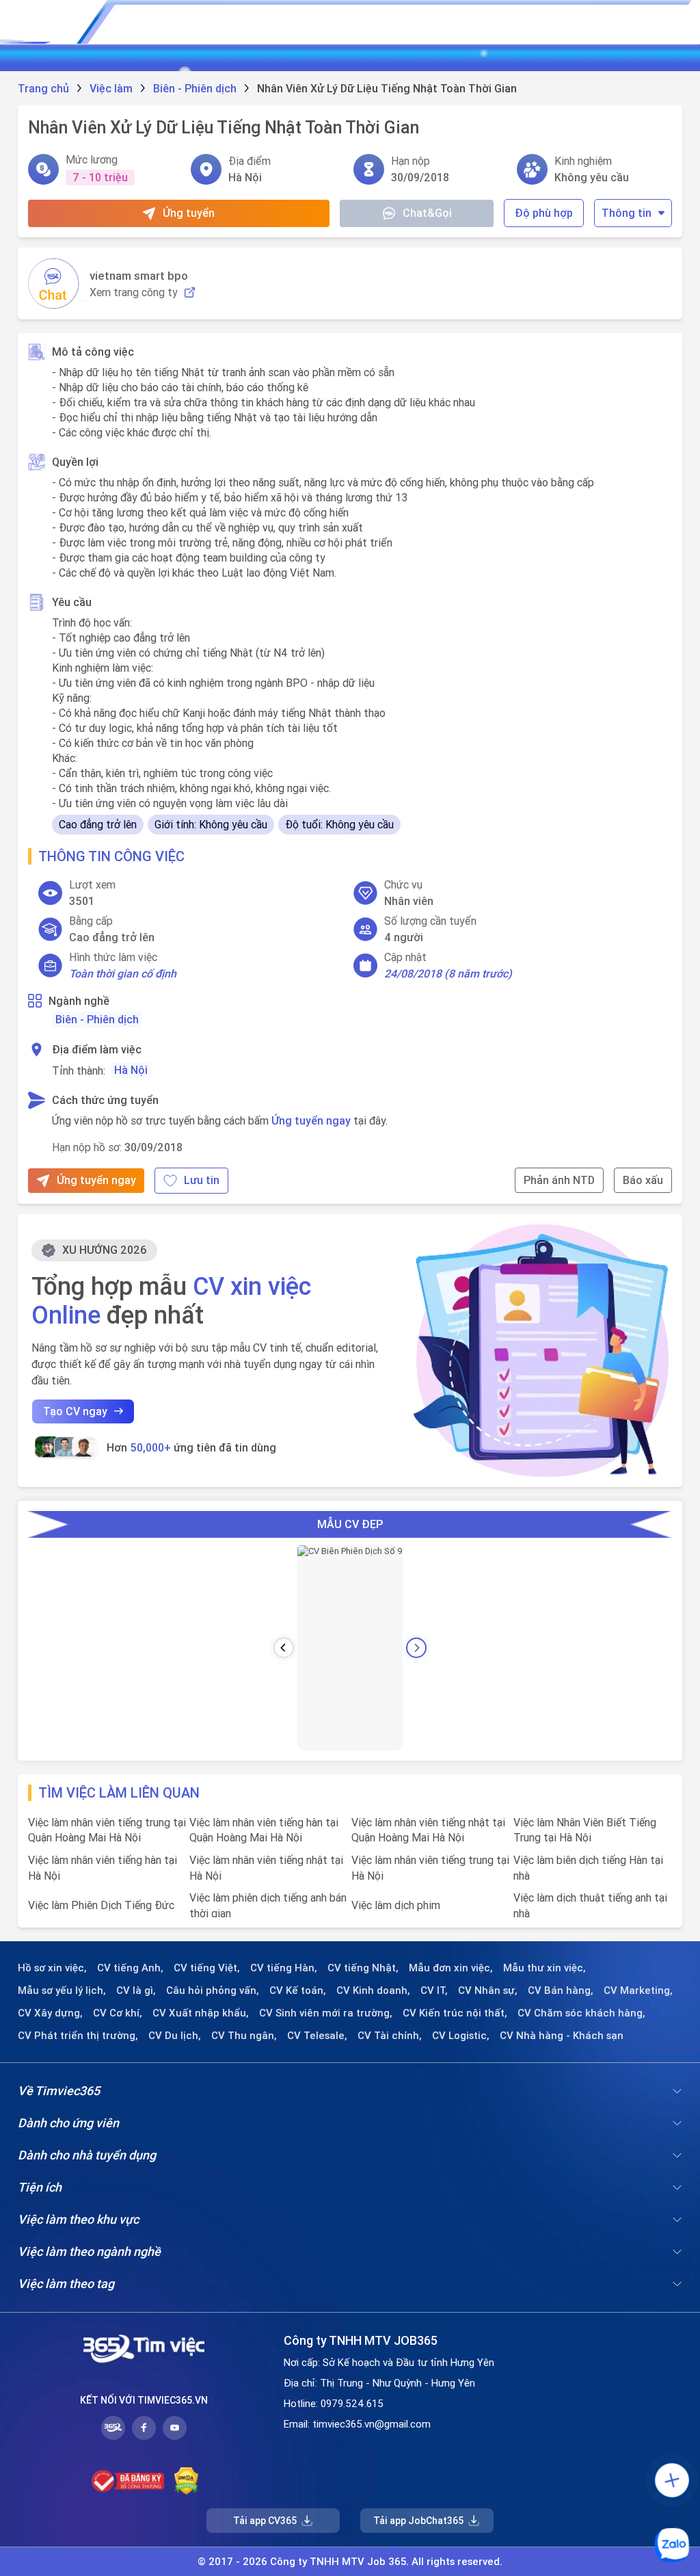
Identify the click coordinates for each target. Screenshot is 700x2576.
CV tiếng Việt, (207, 1968)
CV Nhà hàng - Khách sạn (562, 2036)
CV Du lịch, (175, 2036)
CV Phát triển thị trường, (78, 2036)
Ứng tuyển (189, 213)
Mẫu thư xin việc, (544, 1968)
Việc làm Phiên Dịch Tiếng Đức (101, 1905)
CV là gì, (136, 1990)
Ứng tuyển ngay (311, 1120)
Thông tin (627, 213)
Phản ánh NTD (559, 1180)
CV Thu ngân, (244, 2036)
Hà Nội (131, 1070)
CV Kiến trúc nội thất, (455, 2013)
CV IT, (434, 1990)
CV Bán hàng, (561, 1990)
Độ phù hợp (544, 213)
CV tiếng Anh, (130, 1968)
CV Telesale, (317, 2036)
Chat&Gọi (427, 213)
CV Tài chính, (390, 2036)
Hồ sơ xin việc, (52, 1968)
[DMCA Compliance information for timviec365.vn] (186, 2481)
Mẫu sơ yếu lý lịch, (62, 1990)
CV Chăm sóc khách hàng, (581, 2013)
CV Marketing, (638, 1990)
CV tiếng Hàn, (284, 1968)
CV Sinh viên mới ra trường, (326, 2013)
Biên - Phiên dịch (97, 1019)
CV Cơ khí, (118, 2013)
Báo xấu (643, 1180)
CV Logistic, (461, 2036)
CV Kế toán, (298, 1990)
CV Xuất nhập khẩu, (201, 2013)
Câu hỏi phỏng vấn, (213, 1990)
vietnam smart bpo (139, 276)
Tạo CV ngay (75, 1411)
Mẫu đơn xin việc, (451, 1968)
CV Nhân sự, (488, 1990)
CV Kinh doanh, (373, 1990)
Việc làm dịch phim (396, 1905)
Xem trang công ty (134, 292)
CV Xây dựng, (50, 2013)
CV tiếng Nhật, (363, 1968)
